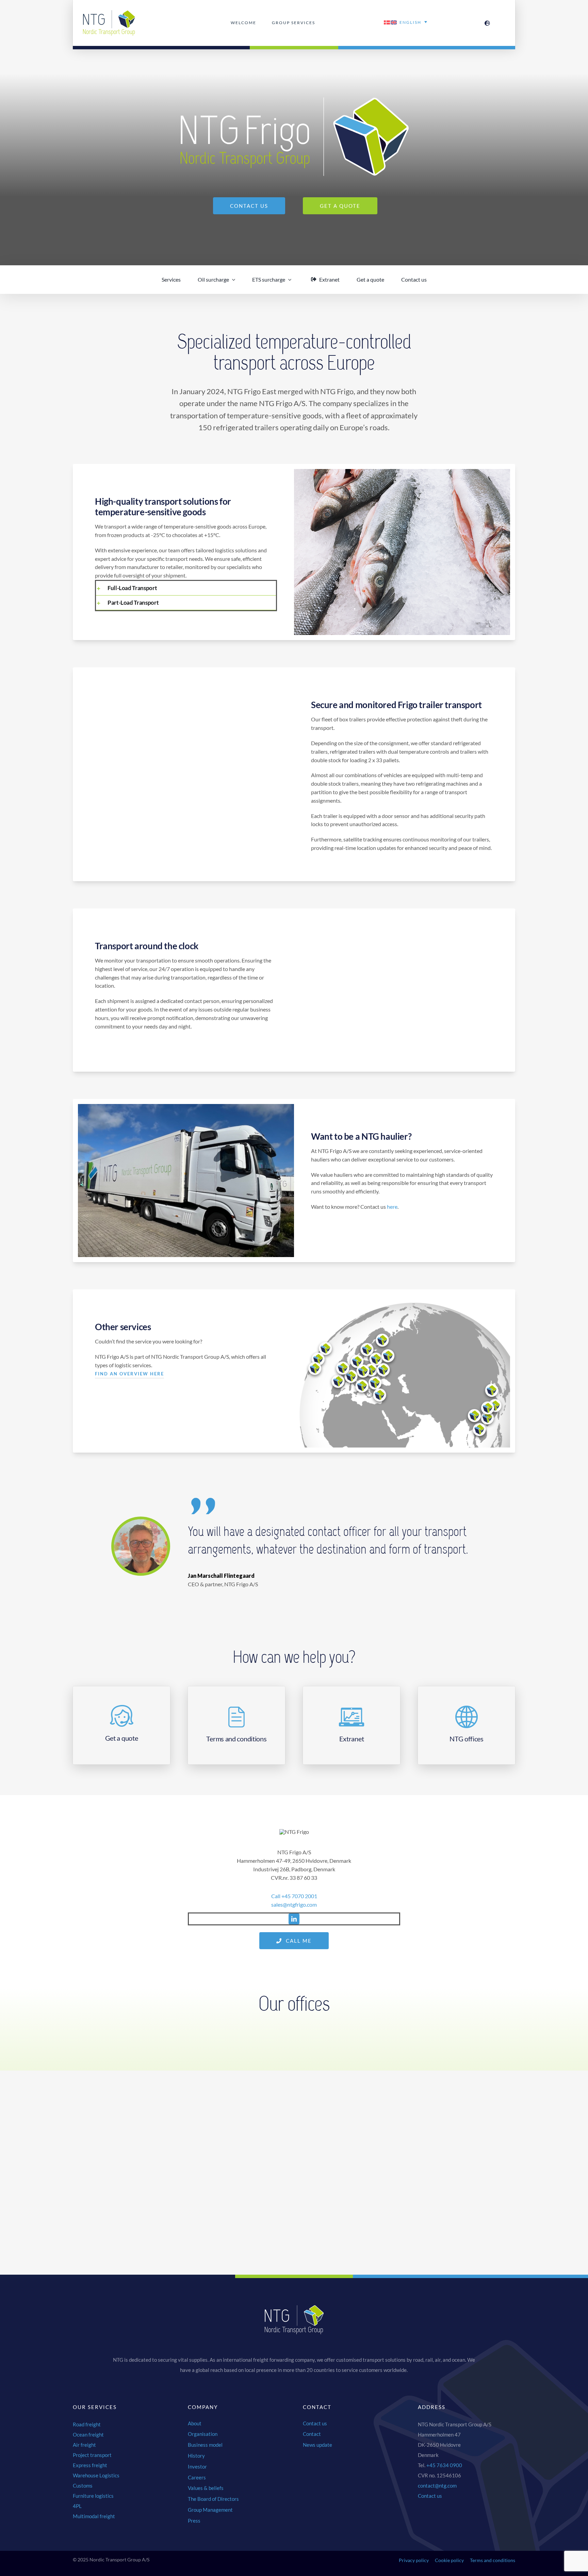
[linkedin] (294, 1919)
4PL (77, 2506)
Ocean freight (88, 2435)
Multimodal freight (94, 2516)
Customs (83, 2486)
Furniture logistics (93, 2496)
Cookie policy (449, 2560)
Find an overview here (129, 1374)
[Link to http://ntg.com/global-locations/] (487, 23)
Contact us (430, 2496)
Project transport (92, 2455)
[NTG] (109, 13)
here (392, 1207)
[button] (186, 588)
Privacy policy (414, 2560)
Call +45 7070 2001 (294, 1896)
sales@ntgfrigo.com (294, 1904)
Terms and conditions (493, 2560)
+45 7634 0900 (444, 2465)
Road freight (87, 2424)
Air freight (84, 2445)
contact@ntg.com (437, 2486)
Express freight (90, 2465)
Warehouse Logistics (96, 2475)
